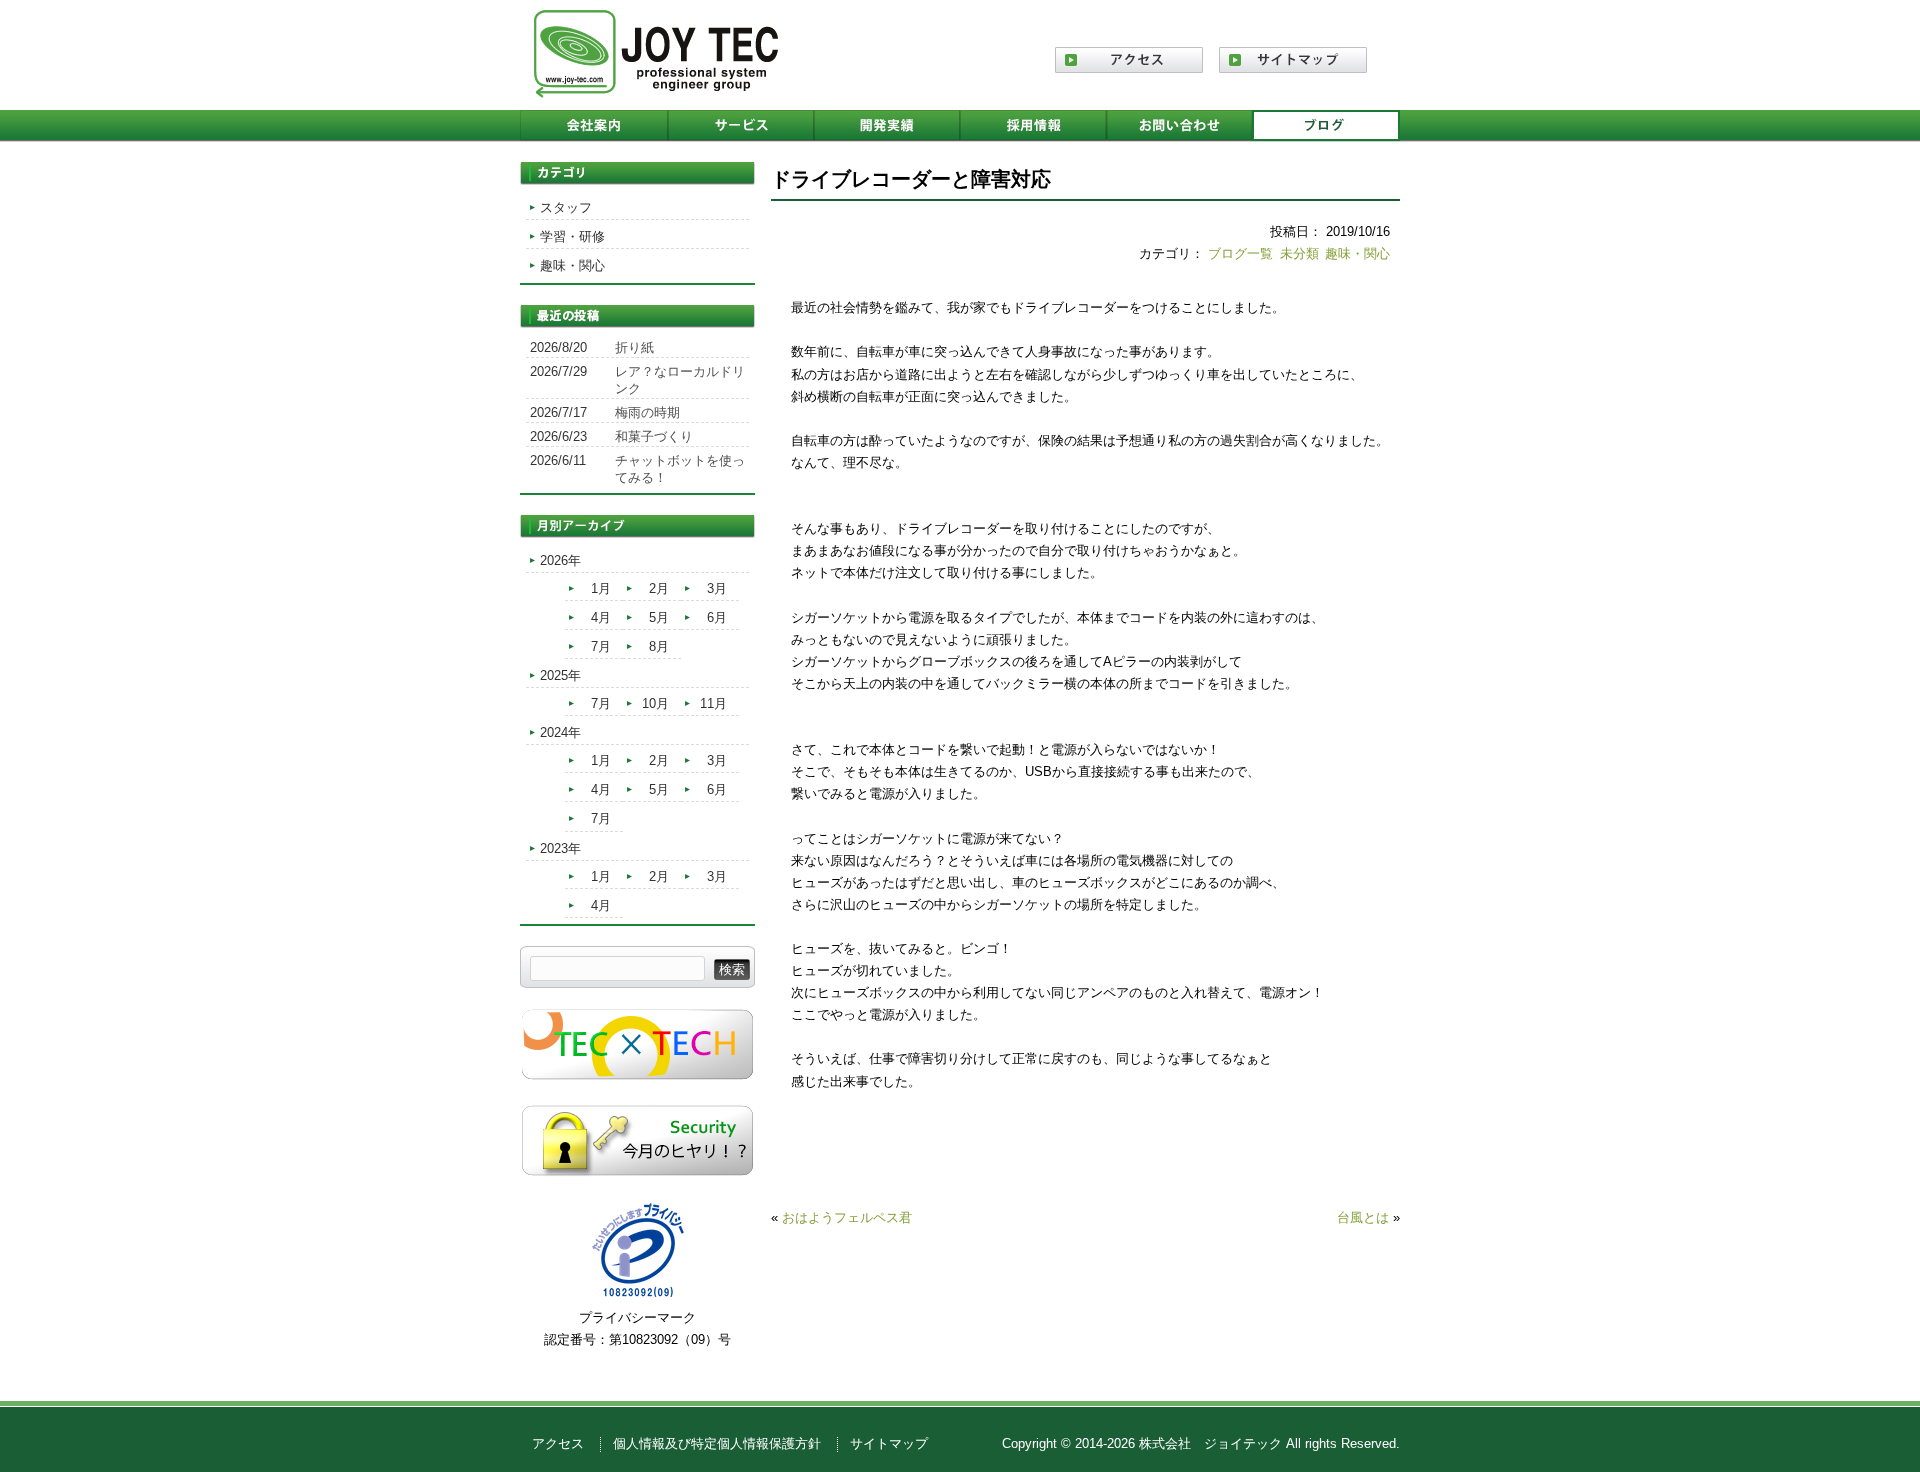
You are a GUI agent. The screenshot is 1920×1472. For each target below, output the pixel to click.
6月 (717, 617)
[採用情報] (1033, 126)
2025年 (560, 675)
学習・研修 (572, 236)
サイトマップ (889, 1443)
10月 (655, 703)
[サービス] (741, 126)
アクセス (558, 1443)
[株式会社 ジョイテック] (656, 90)
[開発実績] (887, 126)
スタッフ (566, 207)
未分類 (1299, 253)
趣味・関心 (1357, 253)
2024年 (560, 732)
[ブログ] (1326, 126)
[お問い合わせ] (1179, 126)
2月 (659, 588)
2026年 (560, 560)
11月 (713, 703)
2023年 (560, 848)
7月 (601, 646)
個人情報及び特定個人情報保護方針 (717, 1443)
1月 (601, 588)
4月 (601, 617)
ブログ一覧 (1240, 253)
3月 (717, 588)
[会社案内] (594, 126)
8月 (659, 646)
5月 (659, 617)
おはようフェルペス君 (847, 1217)
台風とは (1363, 1217)
